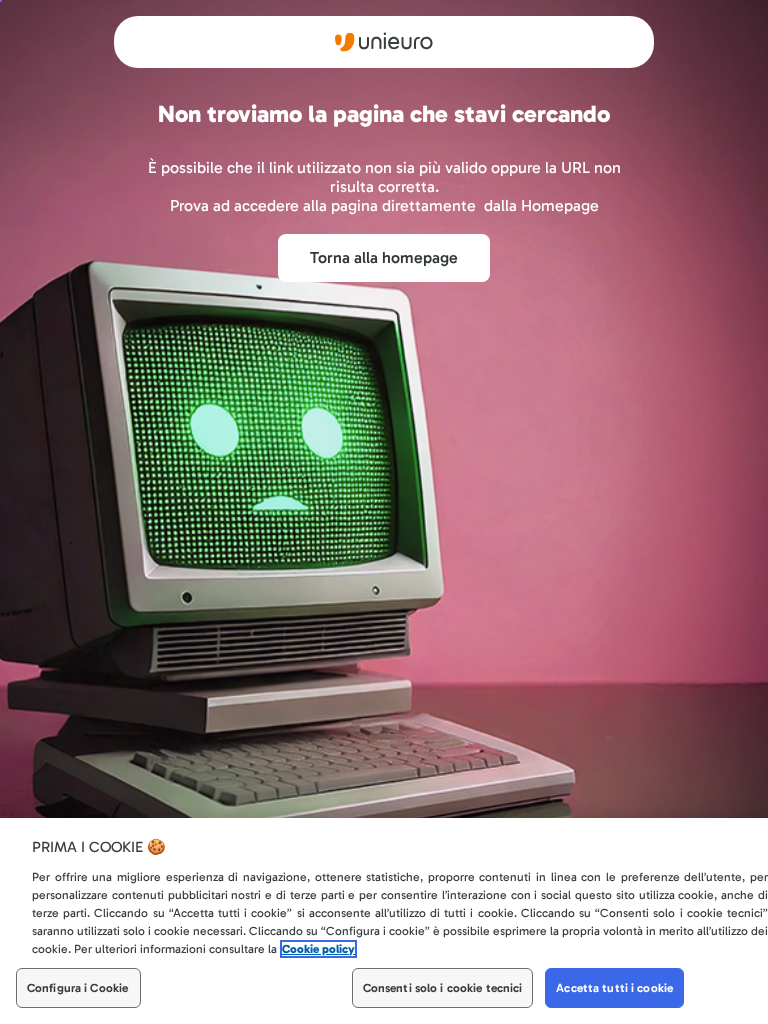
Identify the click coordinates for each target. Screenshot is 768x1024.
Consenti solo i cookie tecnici (443, 988)
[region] (384, 921)
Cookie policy (318, 949)
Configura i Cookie (77, 988)
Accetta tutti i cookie (614, 988)
